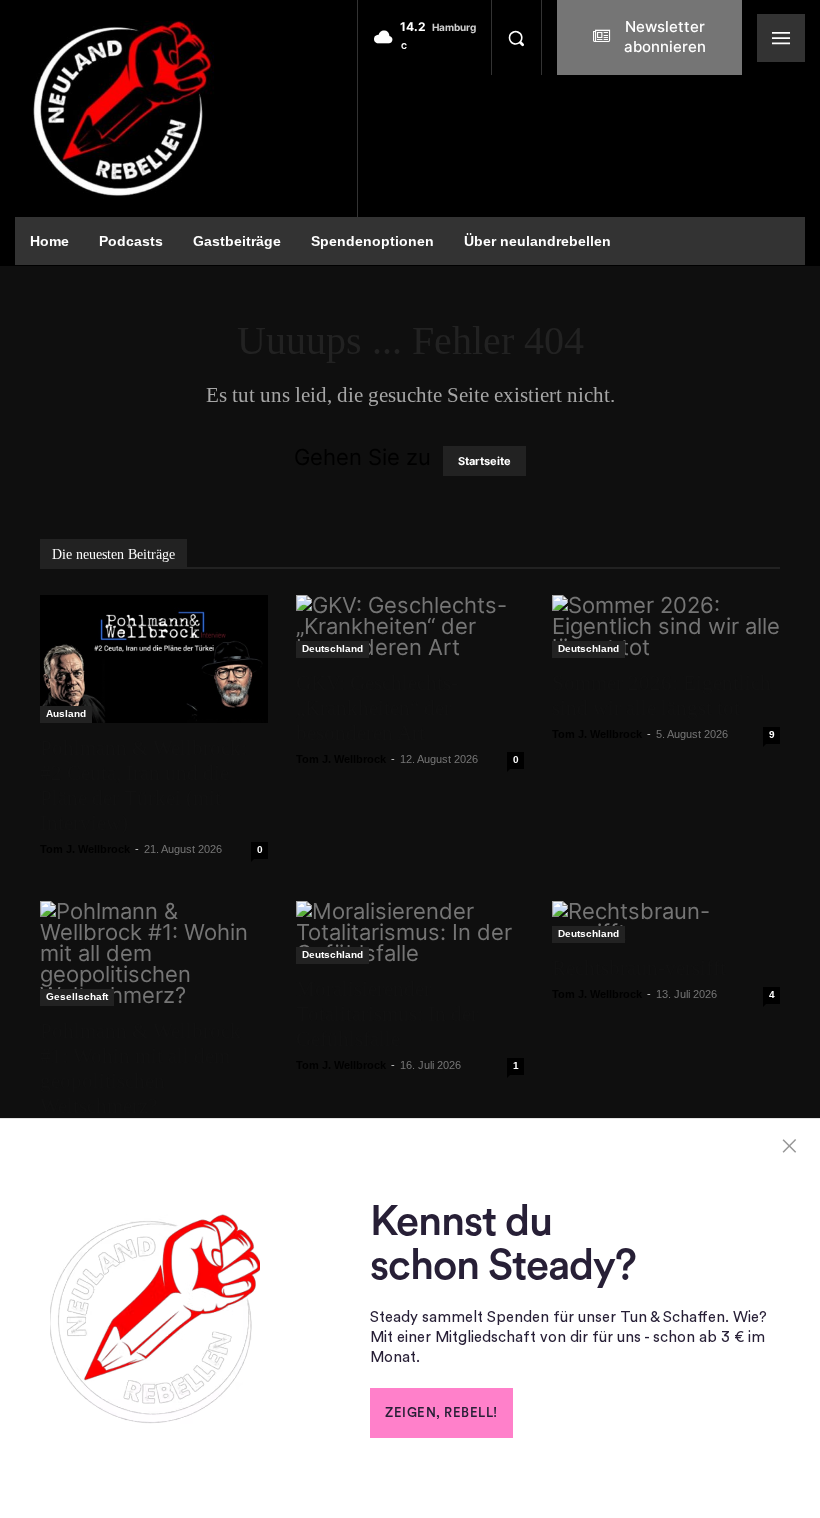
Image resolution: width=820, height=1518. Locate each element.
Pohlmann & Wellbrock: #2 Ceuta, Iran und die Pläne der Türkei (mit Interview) (143, 785)
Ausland (66, 713)
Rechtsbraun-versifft (639, 968)
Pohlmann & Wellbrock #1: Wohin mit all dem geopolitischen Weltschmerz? (140, 1068)
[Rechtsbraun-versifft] (666, 922)
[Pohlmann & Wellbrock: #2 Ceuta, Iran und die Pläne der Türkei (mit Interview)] (154, 659)
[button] (516, 38)
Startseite (484, 461)
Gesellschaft (77, 996)
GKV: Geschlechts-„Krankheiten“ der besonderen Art (377, 708)
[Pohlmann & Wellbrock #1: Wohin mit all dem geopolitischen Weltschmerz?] (154, 953)
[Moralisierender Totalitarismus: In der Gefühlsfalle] (410, 932)
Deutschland (332, 648)
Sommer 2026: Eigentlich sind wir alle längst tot (661, 695)
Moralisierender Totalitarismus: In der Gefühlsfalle (387, 1014)
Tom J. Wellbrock (85, 849)
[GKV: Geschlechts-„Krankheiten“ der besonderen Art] (410, 626)
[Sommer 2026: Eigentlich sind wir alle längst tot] (666, 626)
